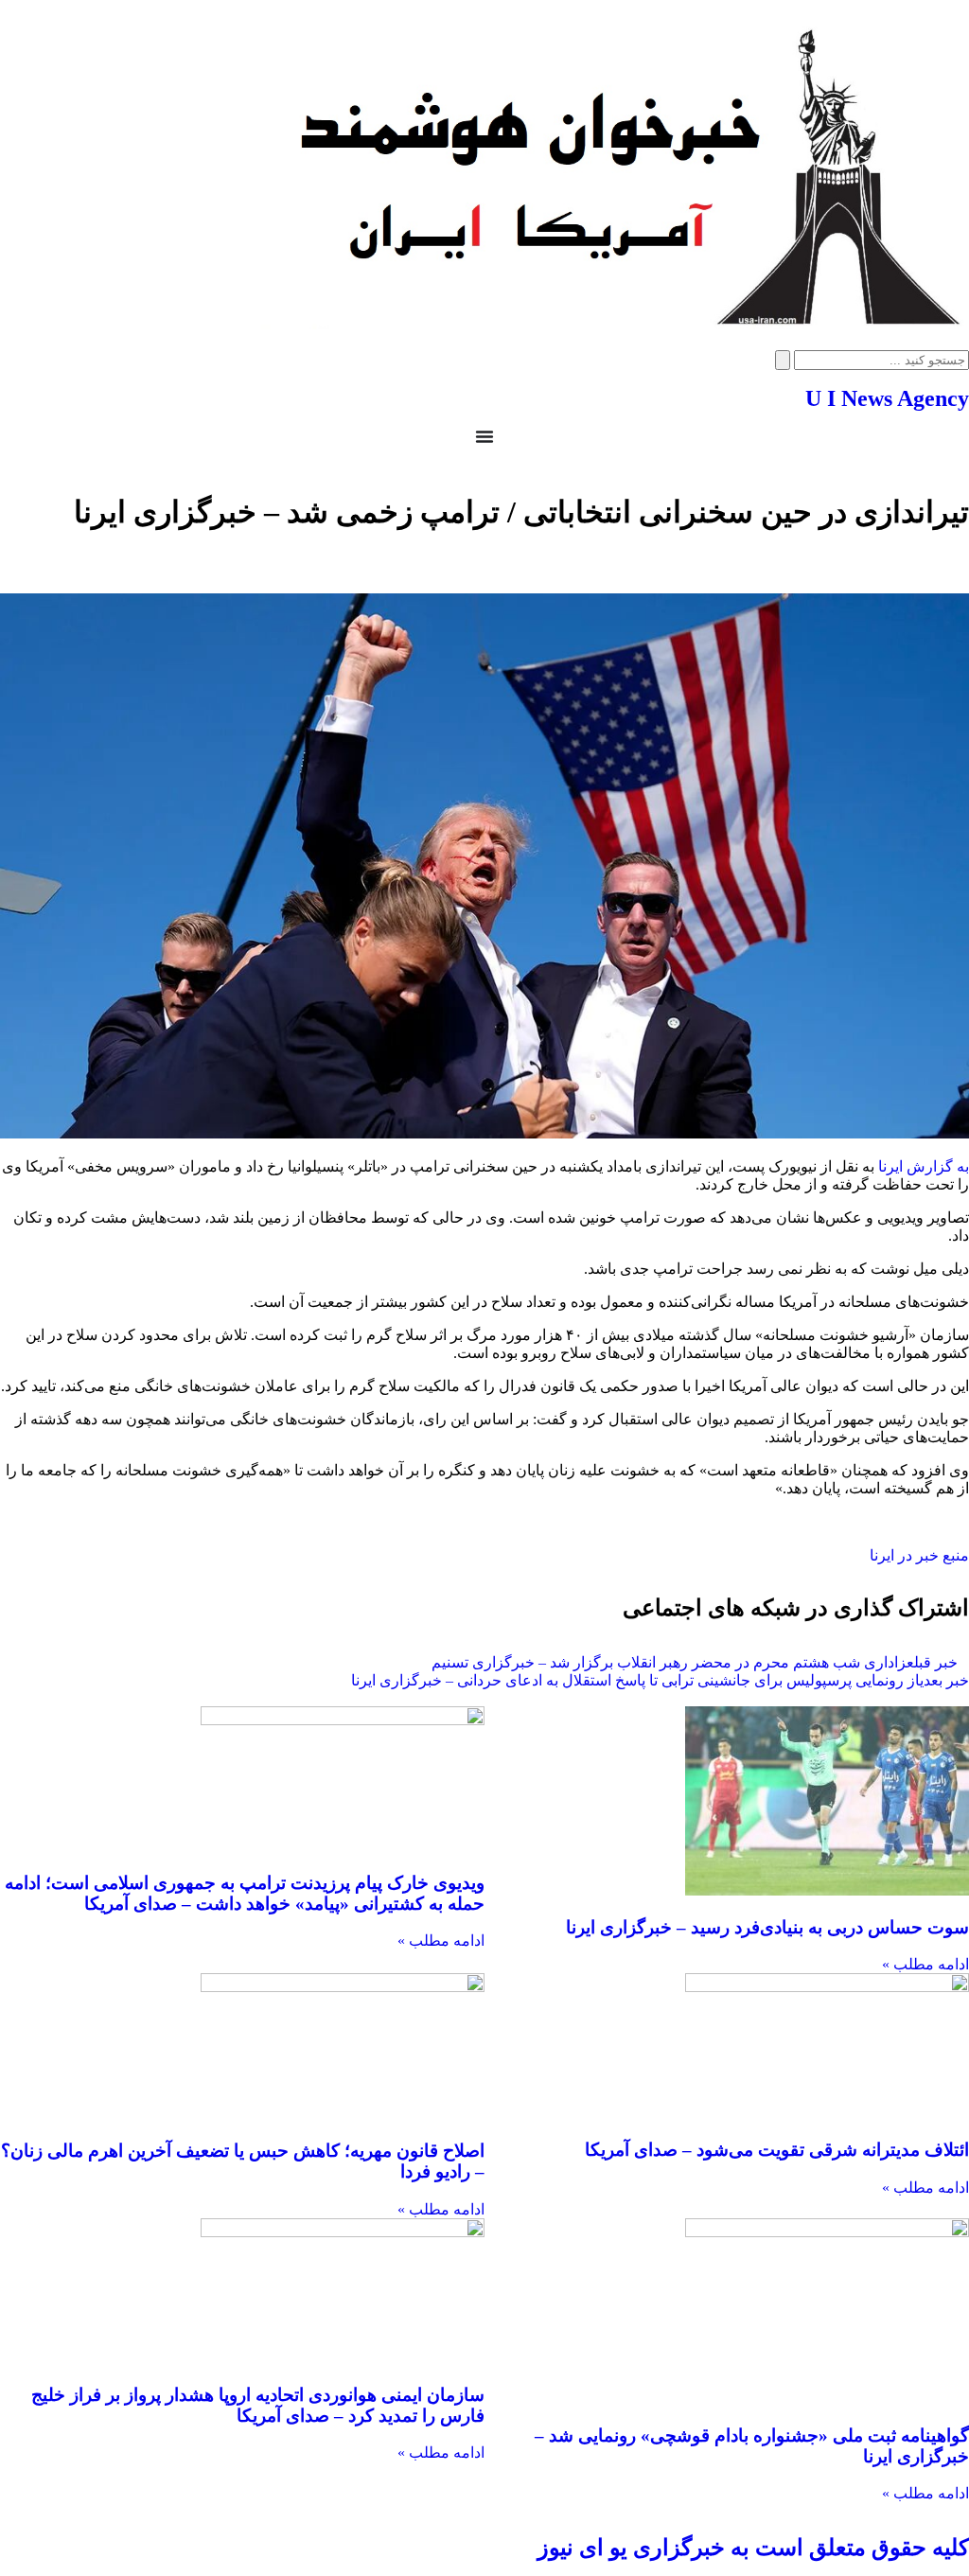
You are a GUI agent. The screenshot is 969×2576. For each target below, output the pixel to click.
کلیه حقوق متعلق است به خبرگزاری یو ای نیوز (753, 2548)
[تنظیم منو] (484, 436)
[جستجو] (783, 360)
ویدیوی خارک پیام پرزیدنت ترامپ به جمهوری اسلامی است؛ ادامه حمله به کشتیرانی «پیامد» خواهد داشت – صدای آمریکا (245, 1893)
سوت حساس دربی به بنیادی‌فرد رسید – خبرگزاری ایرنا (767, 1927)
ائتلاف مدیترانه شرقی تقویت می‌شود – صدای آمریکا (777, 2150)
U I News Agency (887, 398)
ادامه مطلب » (925, 1964)
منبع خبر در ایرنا (919, 1555)
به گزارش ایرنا (924, 1166)
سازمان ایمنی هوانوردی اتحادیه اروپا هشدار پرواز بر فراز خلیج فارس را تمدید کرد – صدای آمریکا (258, 2405)
